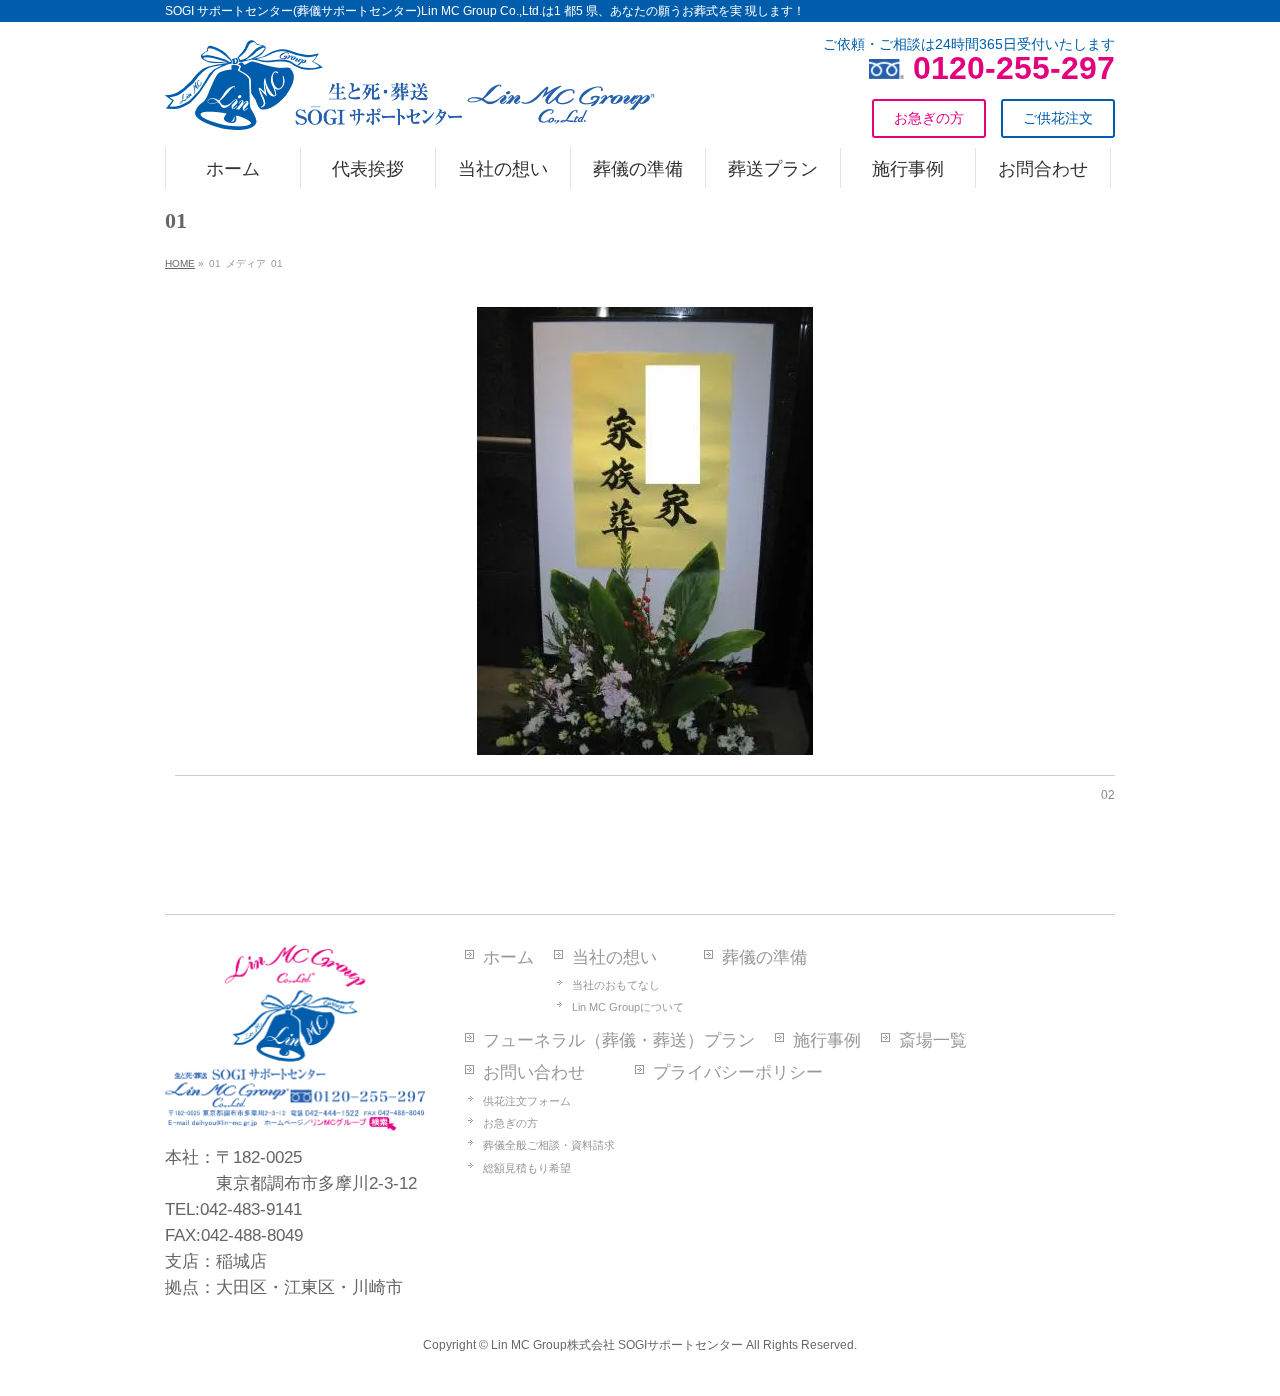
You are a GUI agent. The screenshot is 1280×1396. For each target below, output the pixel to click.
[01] (645, 531)
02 (1108, 795)
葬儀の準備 (764, 957)
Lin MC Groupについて (628, 1007)
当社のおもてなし (616, 985)
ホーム (508, 957)
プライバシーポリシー (738, 1072)
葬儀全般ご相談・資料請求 (549, 1145)
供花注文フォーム (527, 1101)
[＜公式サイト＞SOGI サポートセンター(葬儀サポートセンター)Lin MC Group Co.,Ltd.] (410, 107)
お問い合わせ (534, 1072)
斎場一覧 (933, 1040)
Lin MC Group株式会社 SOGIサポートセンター (617, 1345)
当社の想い (614, 957)
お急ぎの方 (510, 1123)
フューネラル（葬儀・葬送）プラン (619, 1040)
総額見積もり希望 (527, 1168)
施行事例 (827, 1040)
